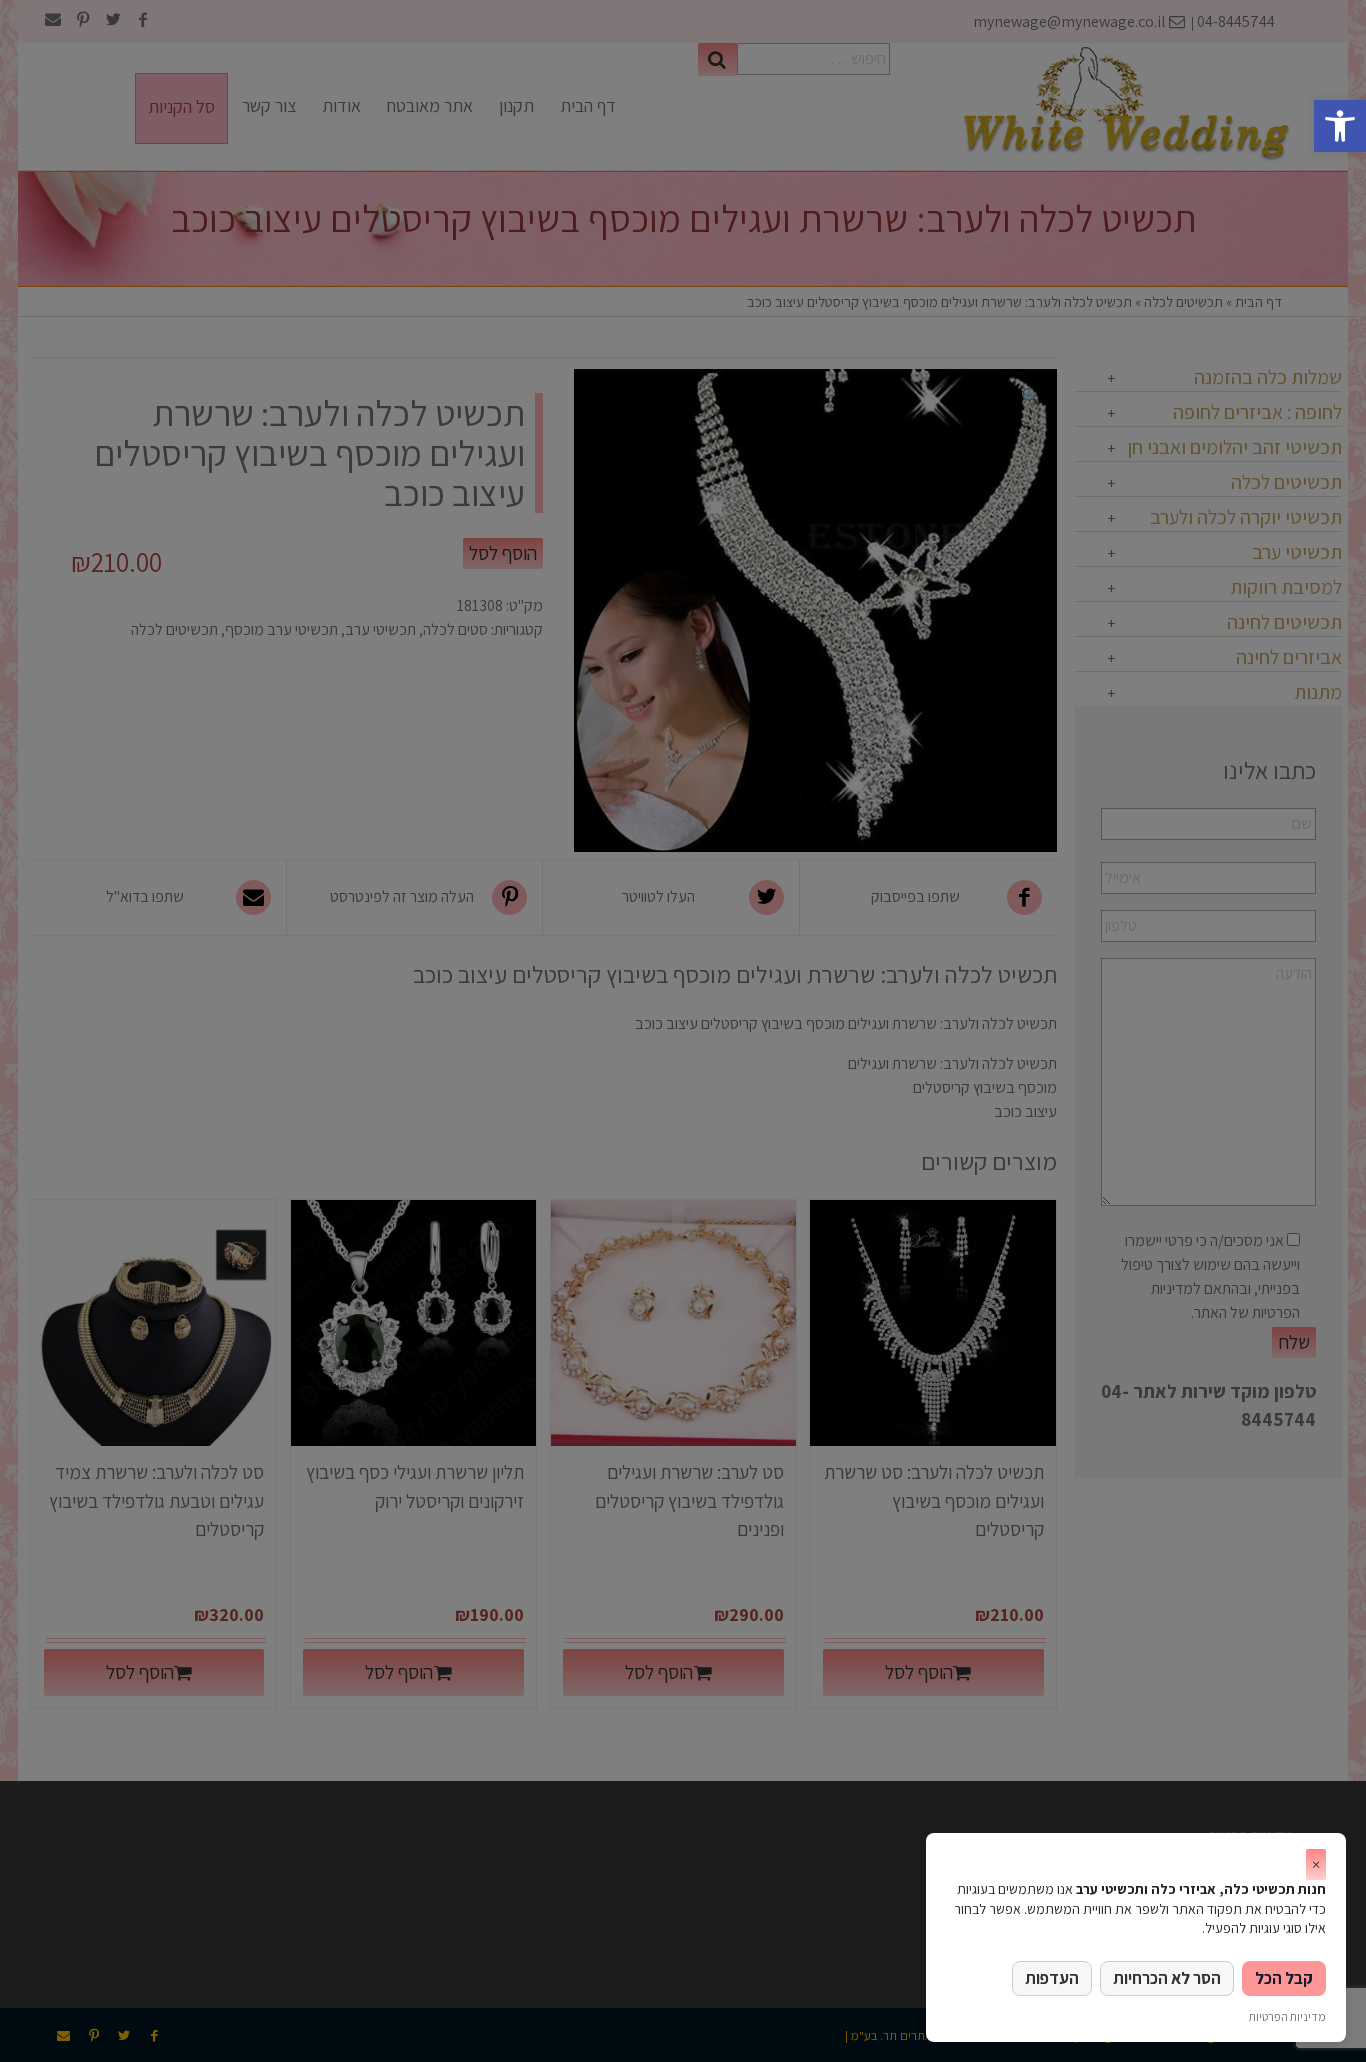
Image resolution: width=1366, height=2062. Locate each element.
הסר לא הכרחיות (1167, 1978)
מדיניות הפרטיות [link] (1287, 2016)
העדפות (1052, 1978)
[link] (1340, 126)
